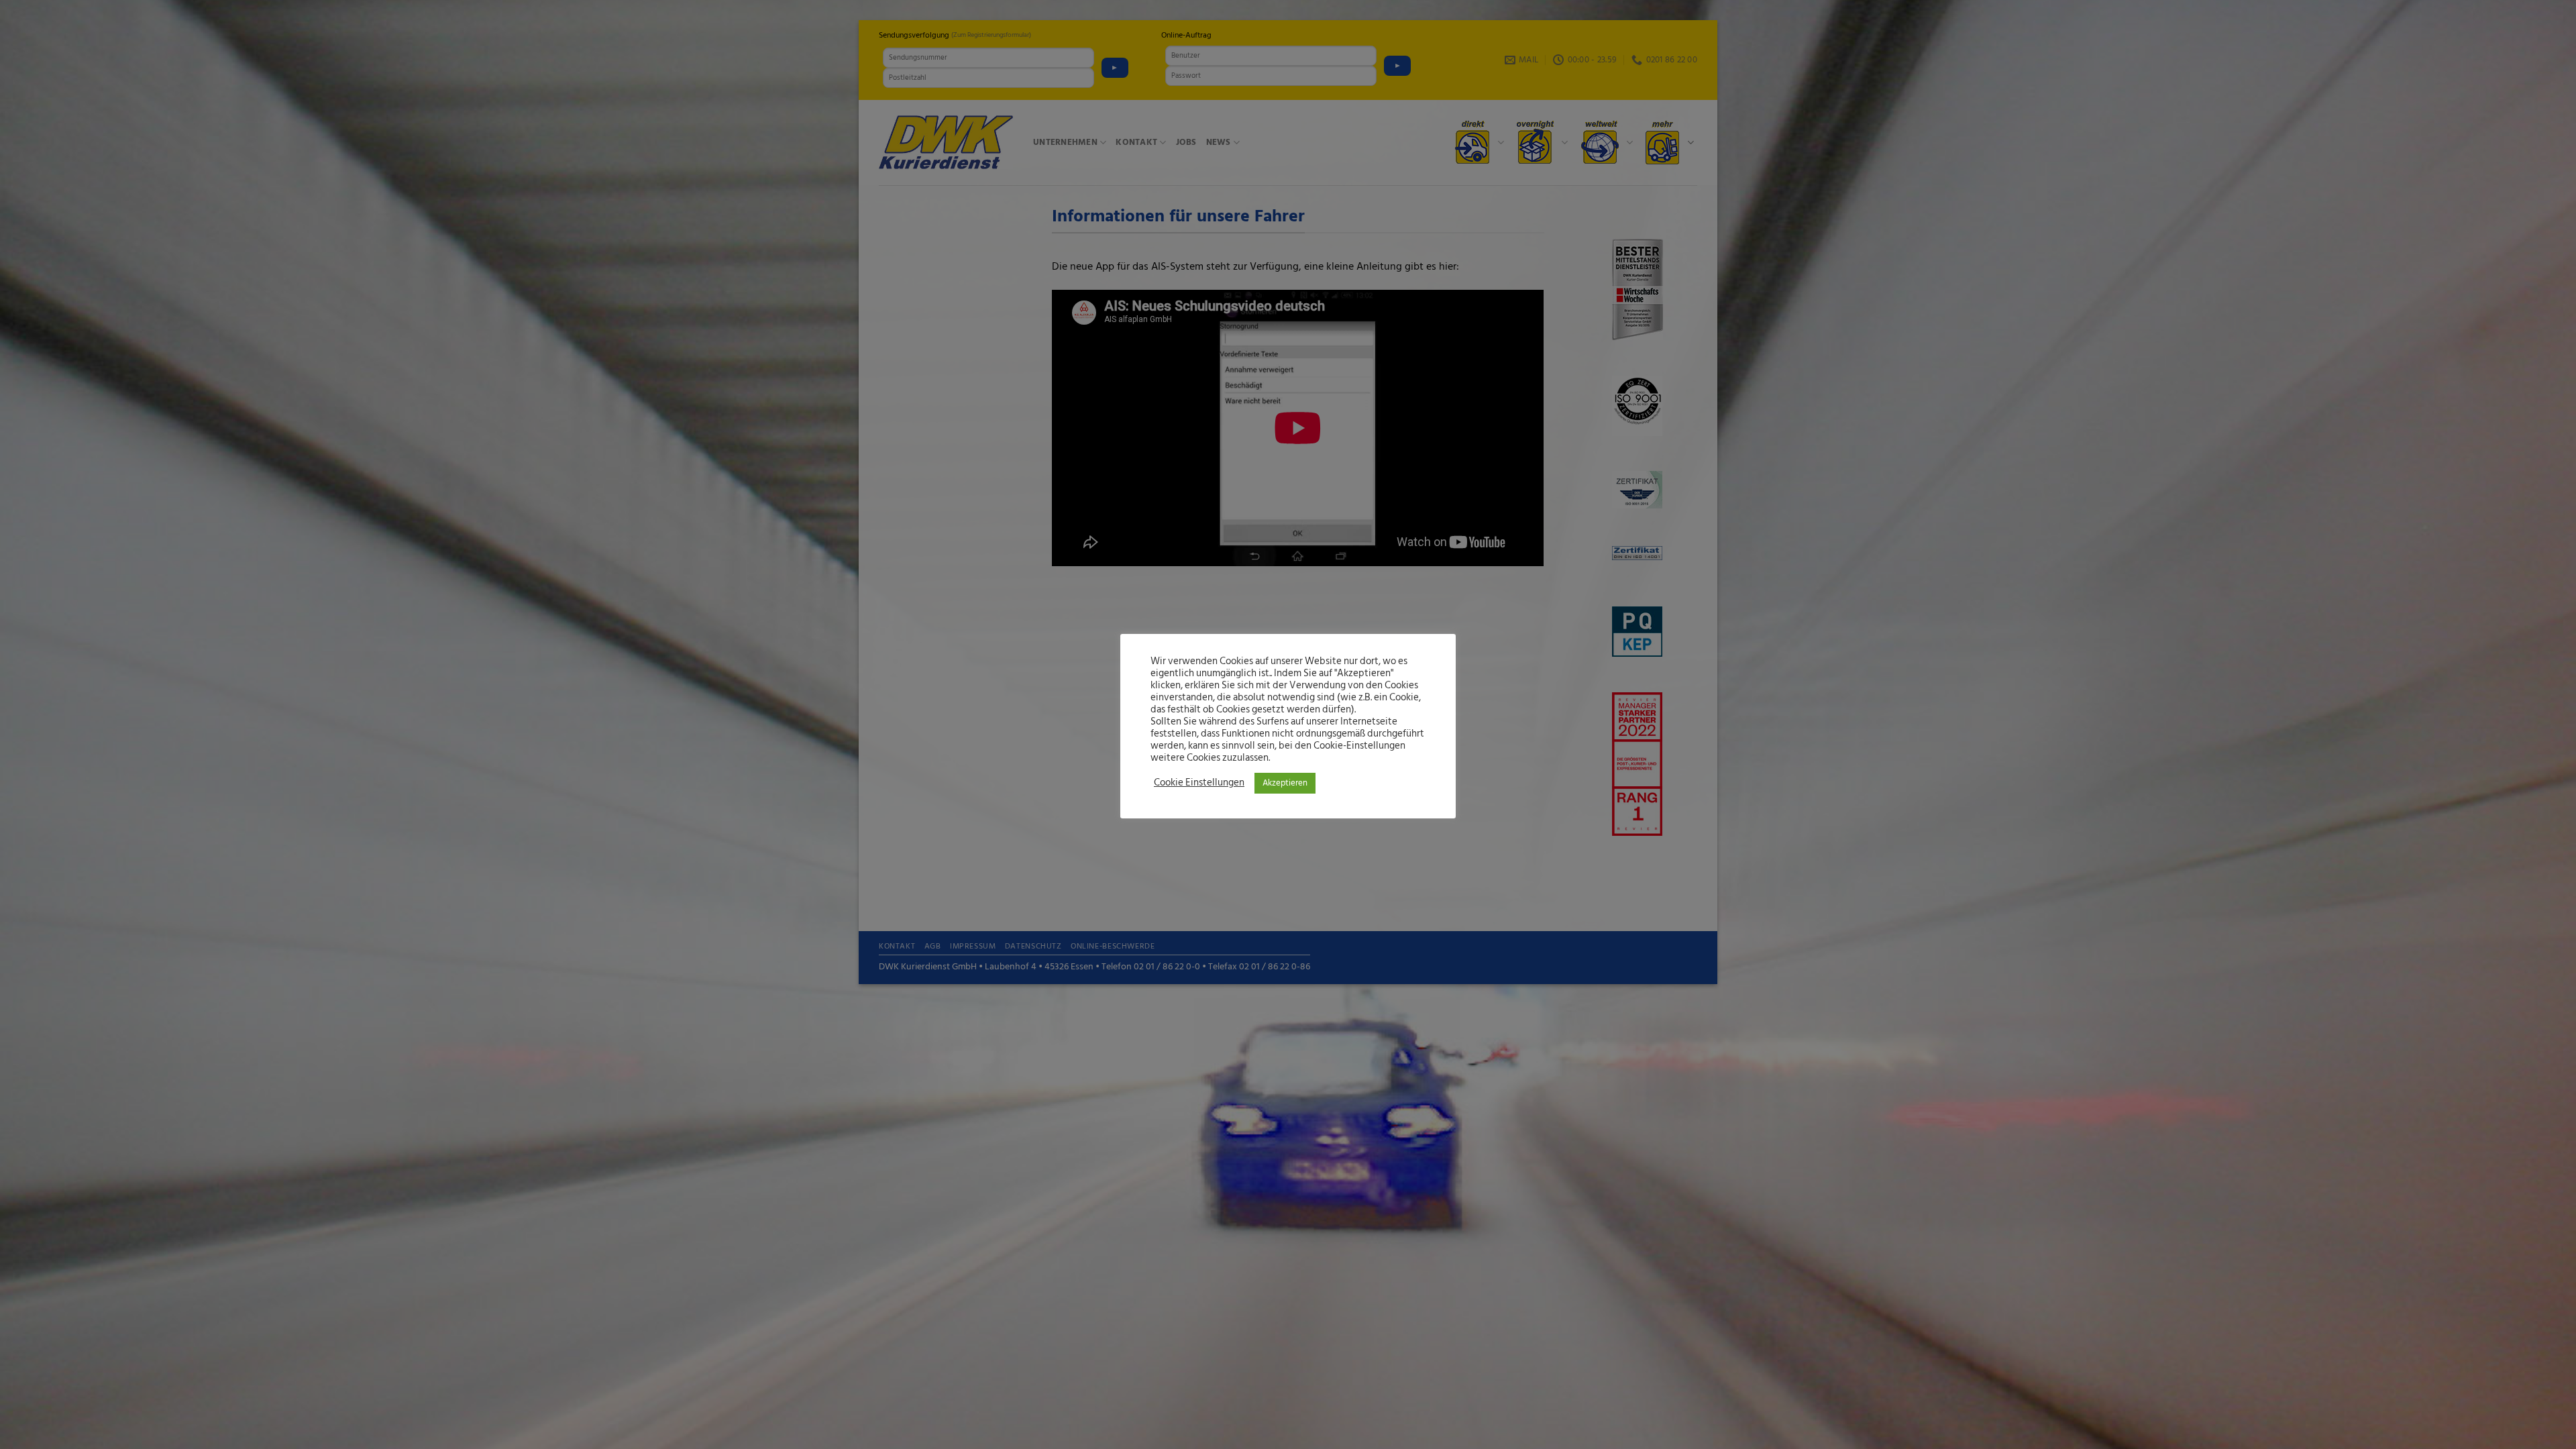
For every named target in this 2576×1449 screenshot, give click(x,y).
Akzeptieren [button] (1285, 783)
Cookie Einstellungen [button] (1199, 783)
